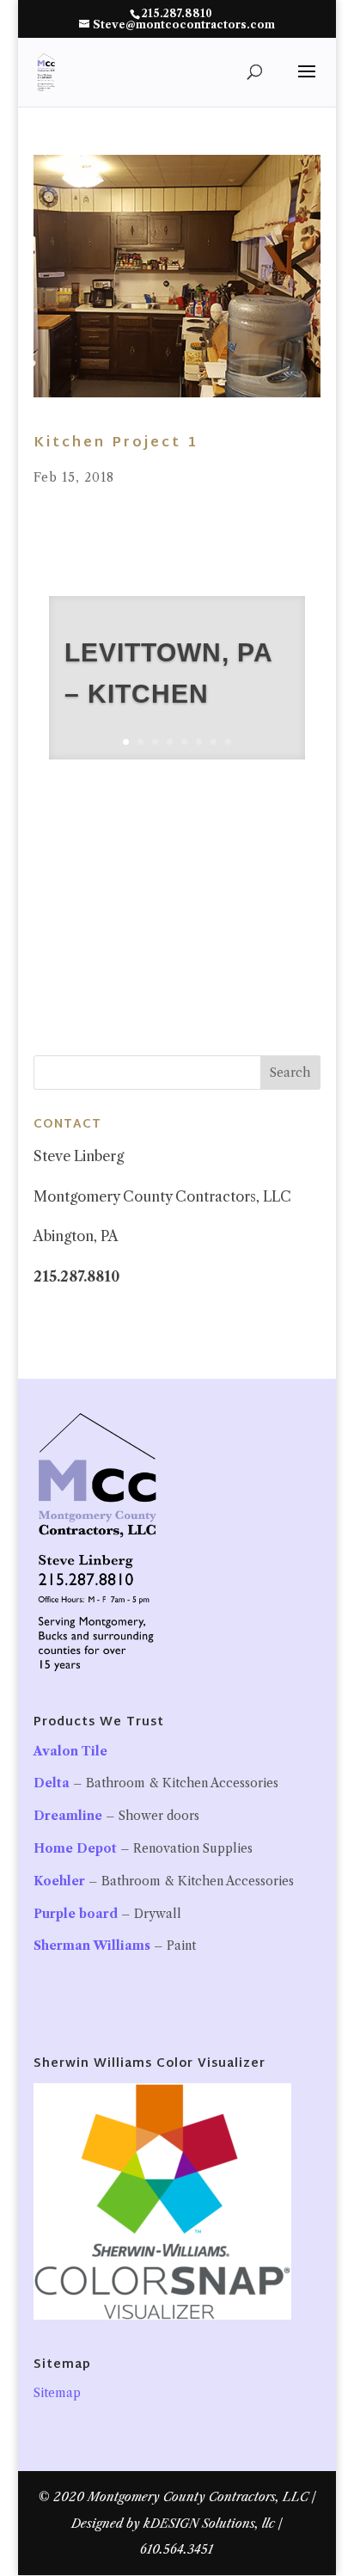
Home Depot (75, 1848)
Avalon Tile (70, 1751)
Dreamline (68, 1816)
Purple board (76, 1914)
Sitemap (57, 2393)
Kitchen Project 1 (116, 443)
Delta (52, 1783)
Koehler (59, 1881)
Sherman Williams (92, 1946)
